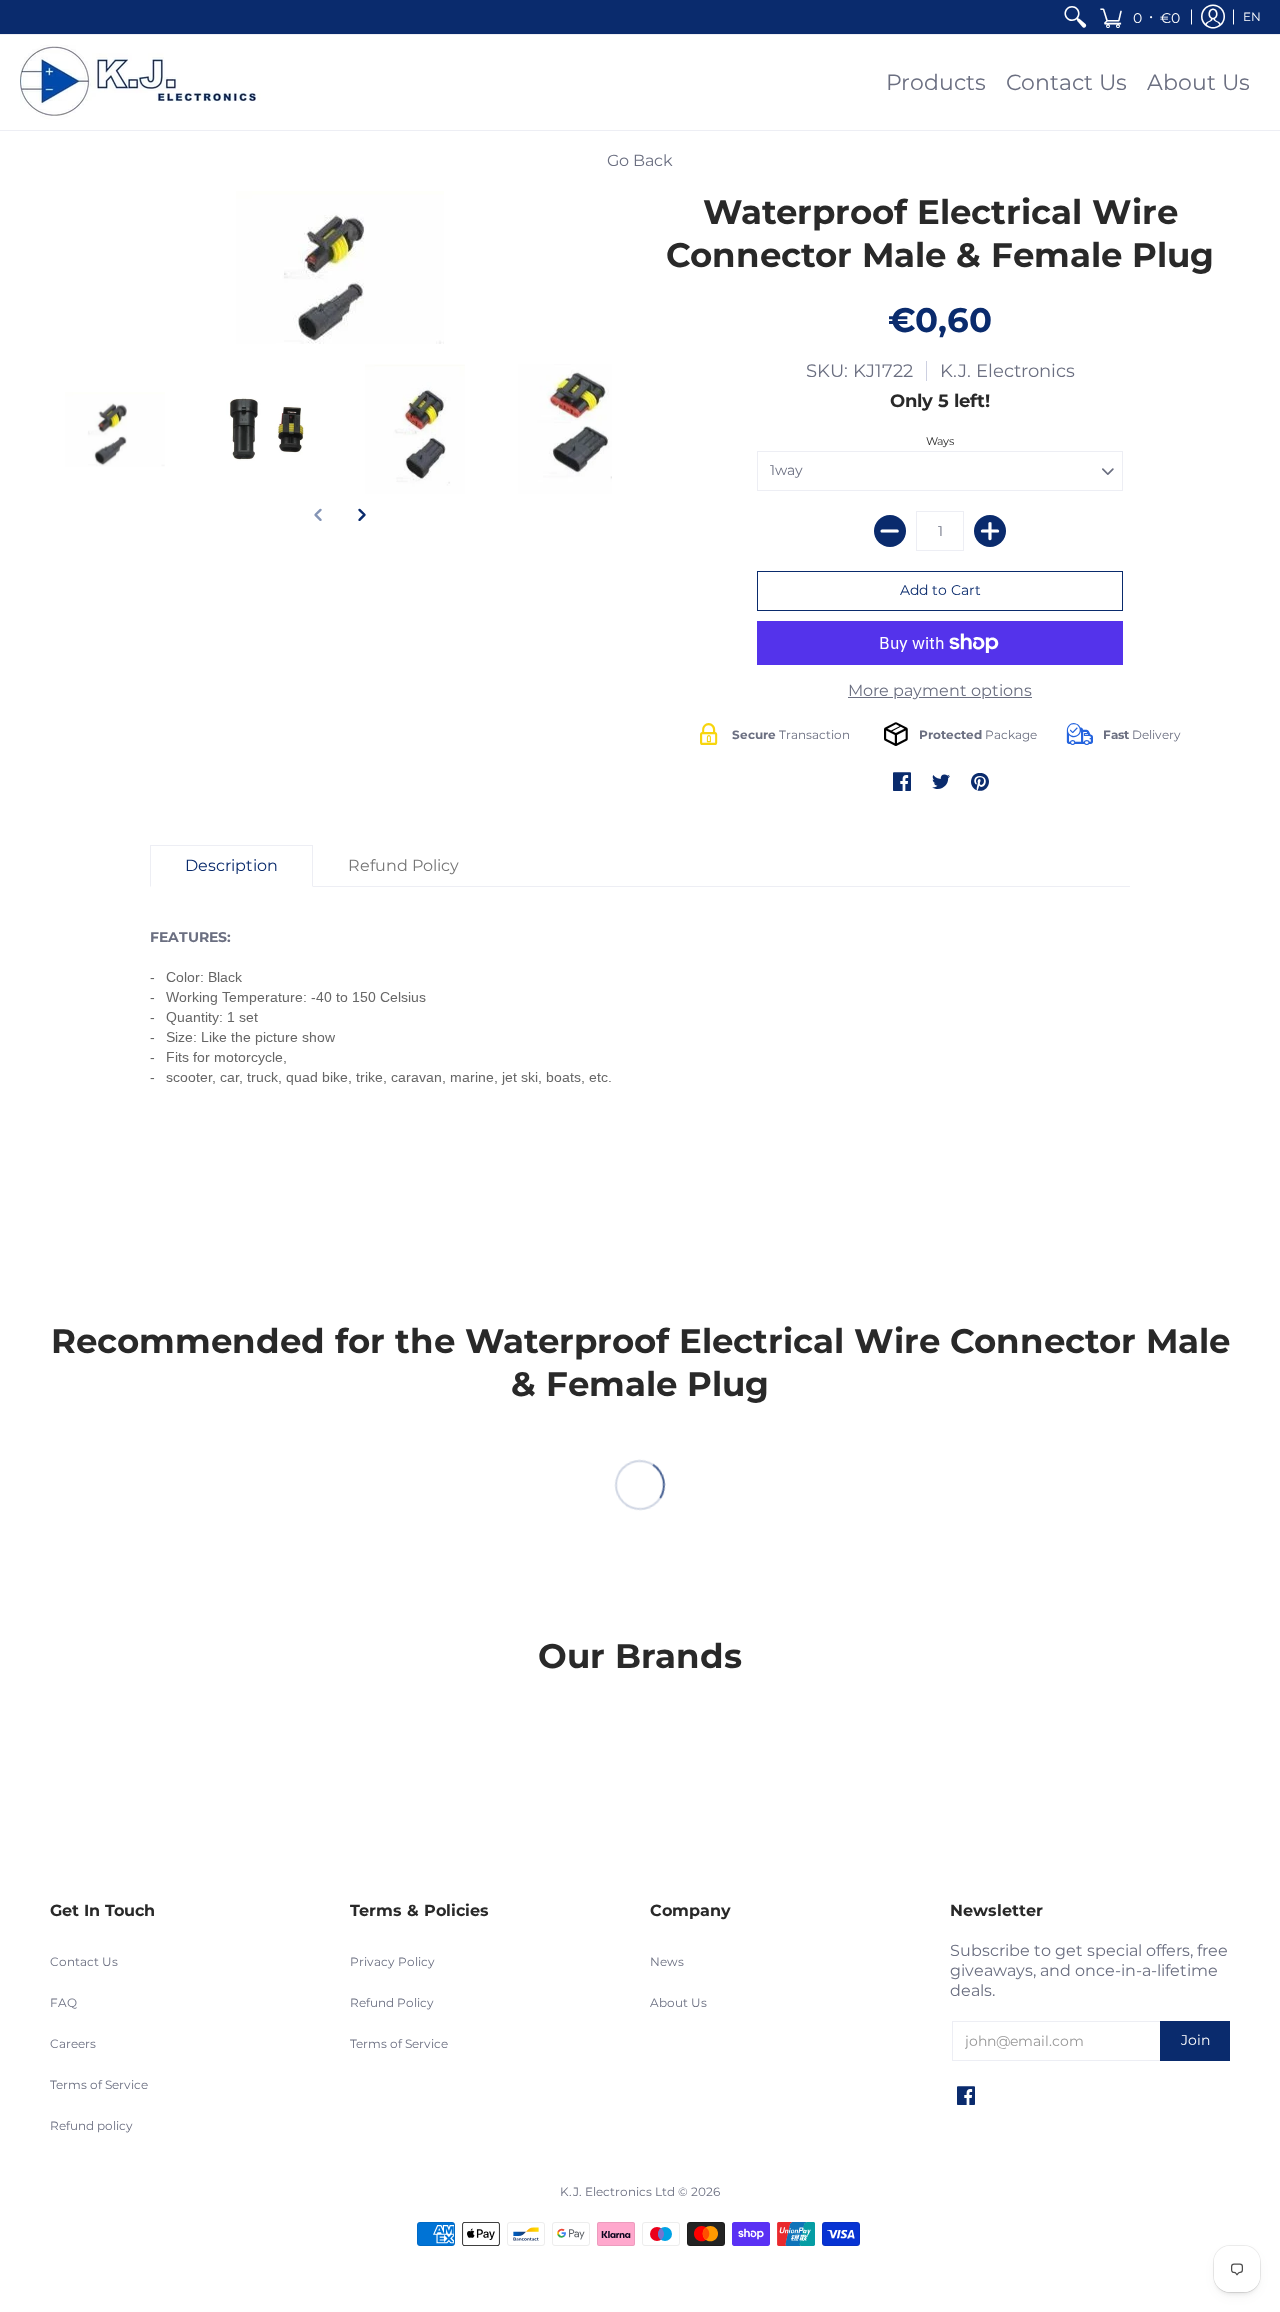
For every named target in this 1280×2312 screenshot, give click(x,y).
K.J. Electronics (1007, 371)
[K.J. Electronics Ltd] (145, 82)
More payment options (940, 690)
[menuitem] (1075, 17)
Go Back (640, 160)
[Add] (990, 531)
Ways (940, 441)
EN (1252, 16)
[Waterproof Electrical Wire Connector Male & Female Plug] (115, 429)
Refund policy (91, 2125)
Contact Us (84, 1961)
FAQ (63, 2002)
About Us (678, 2002)
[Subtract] (890, 531)
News (667, 1961)
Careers (73, 2043)
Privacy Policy (392, 1961)
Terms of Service (99, 2084)
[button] (1139, 17)
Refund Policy (392, 2002)
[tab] (231, 866)
